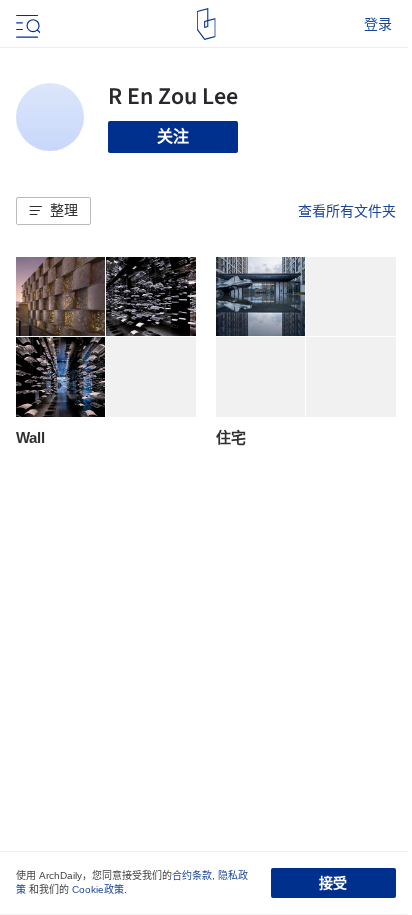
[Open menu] (26, 24)
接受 (333, 883)
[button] (53, 211)
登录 (378, 24)
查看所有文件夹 (347, 211)
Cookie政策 (98, 889)
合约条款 (192, 875)
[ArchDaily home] (206, 24)
